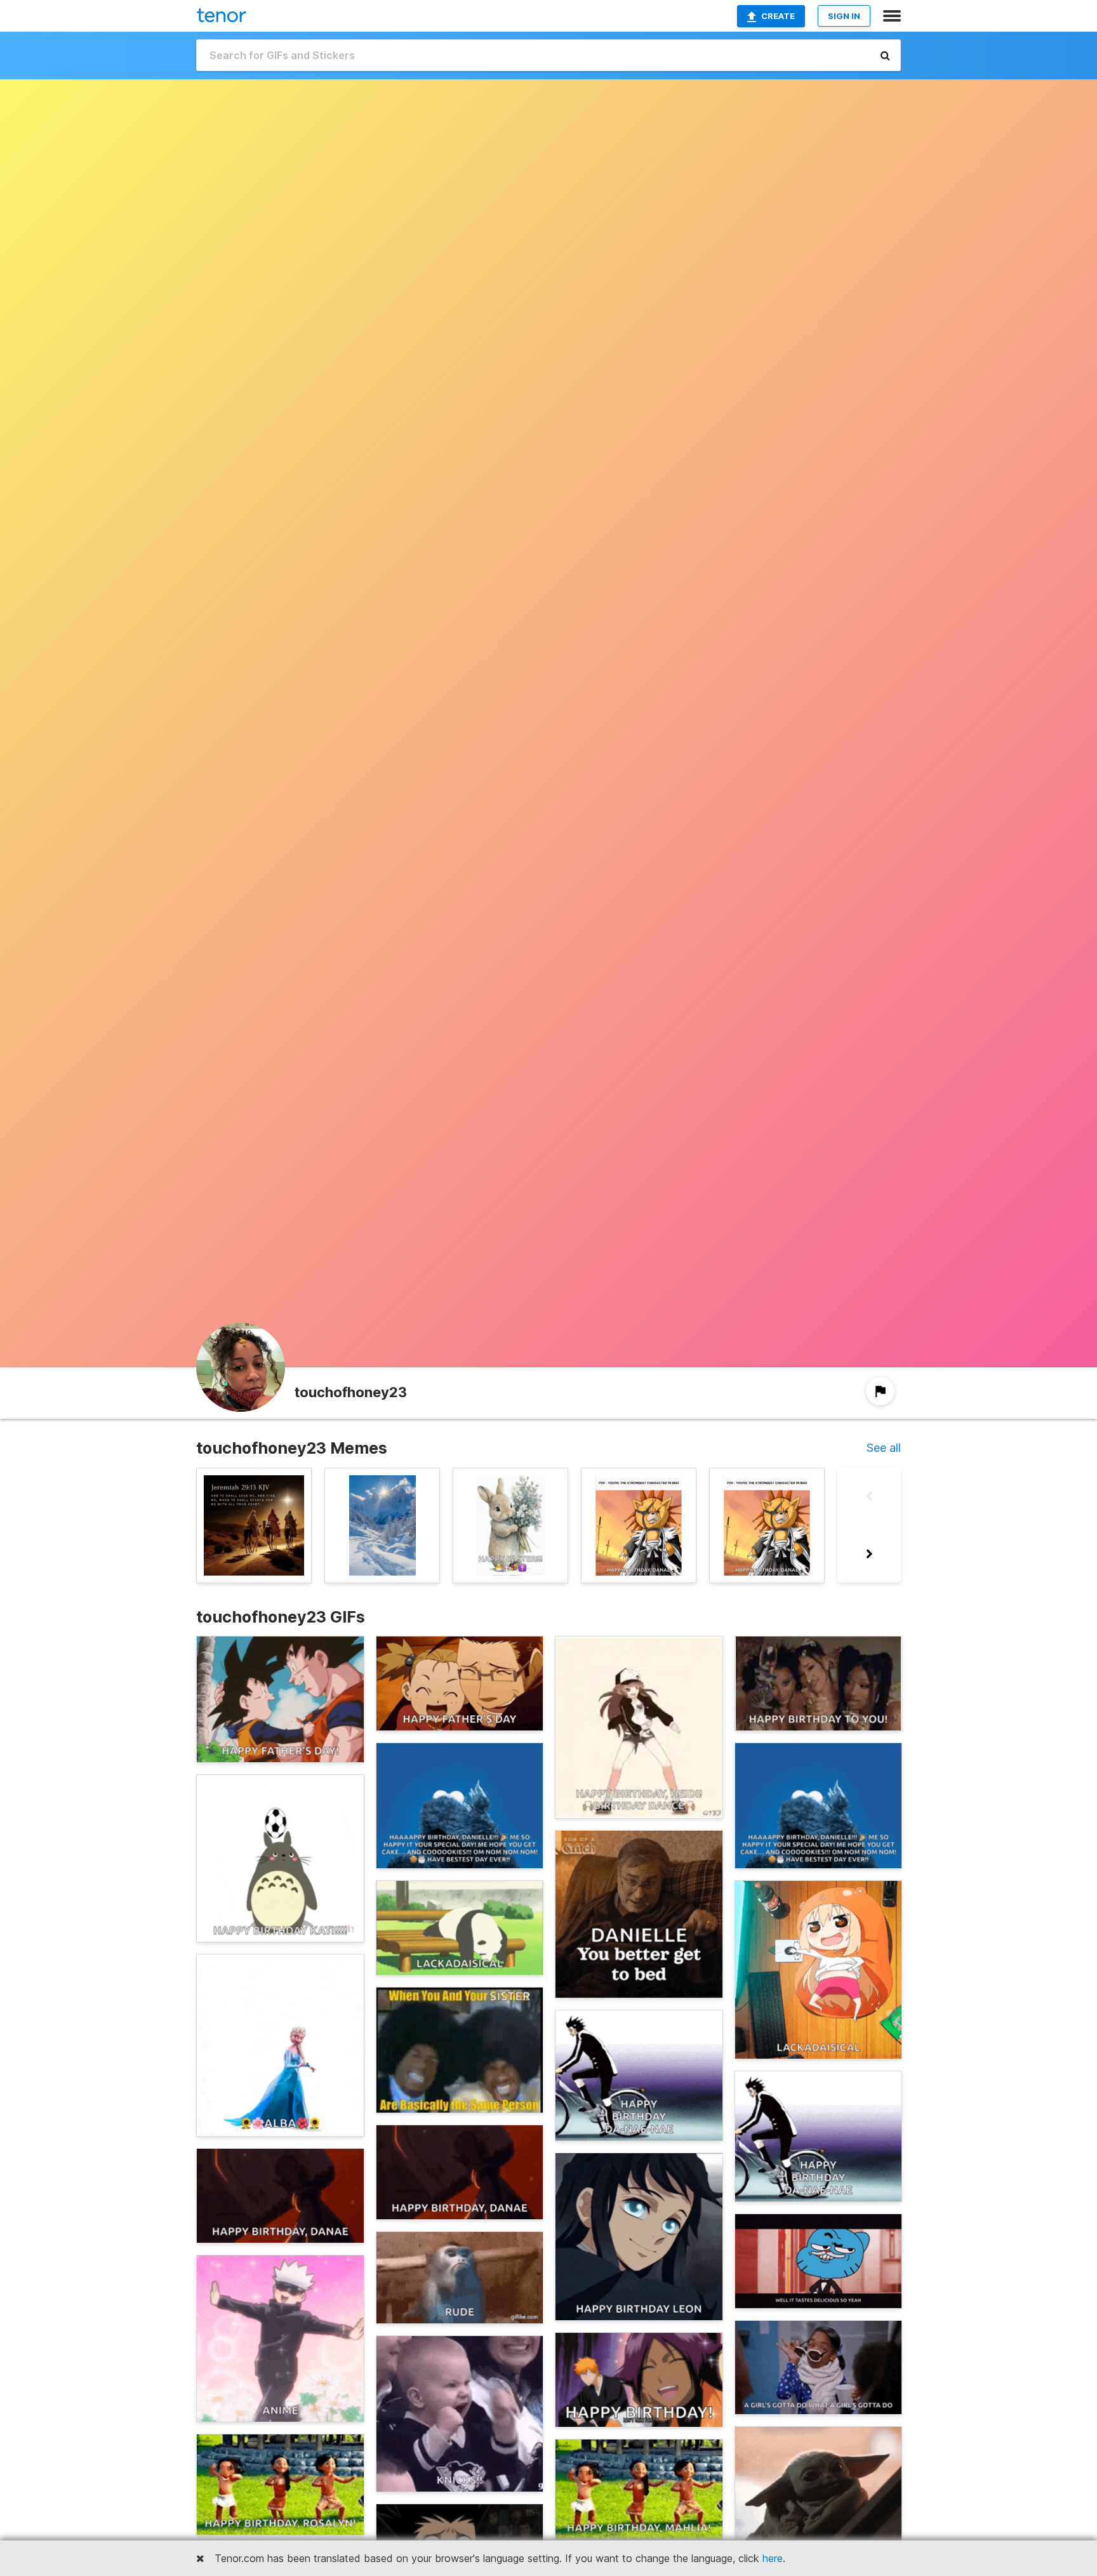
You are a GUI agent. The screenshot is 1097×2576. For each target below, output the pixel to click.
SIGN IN (844, 16)
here (773, 2558)
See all (884, 1448)
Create (778, 16)
